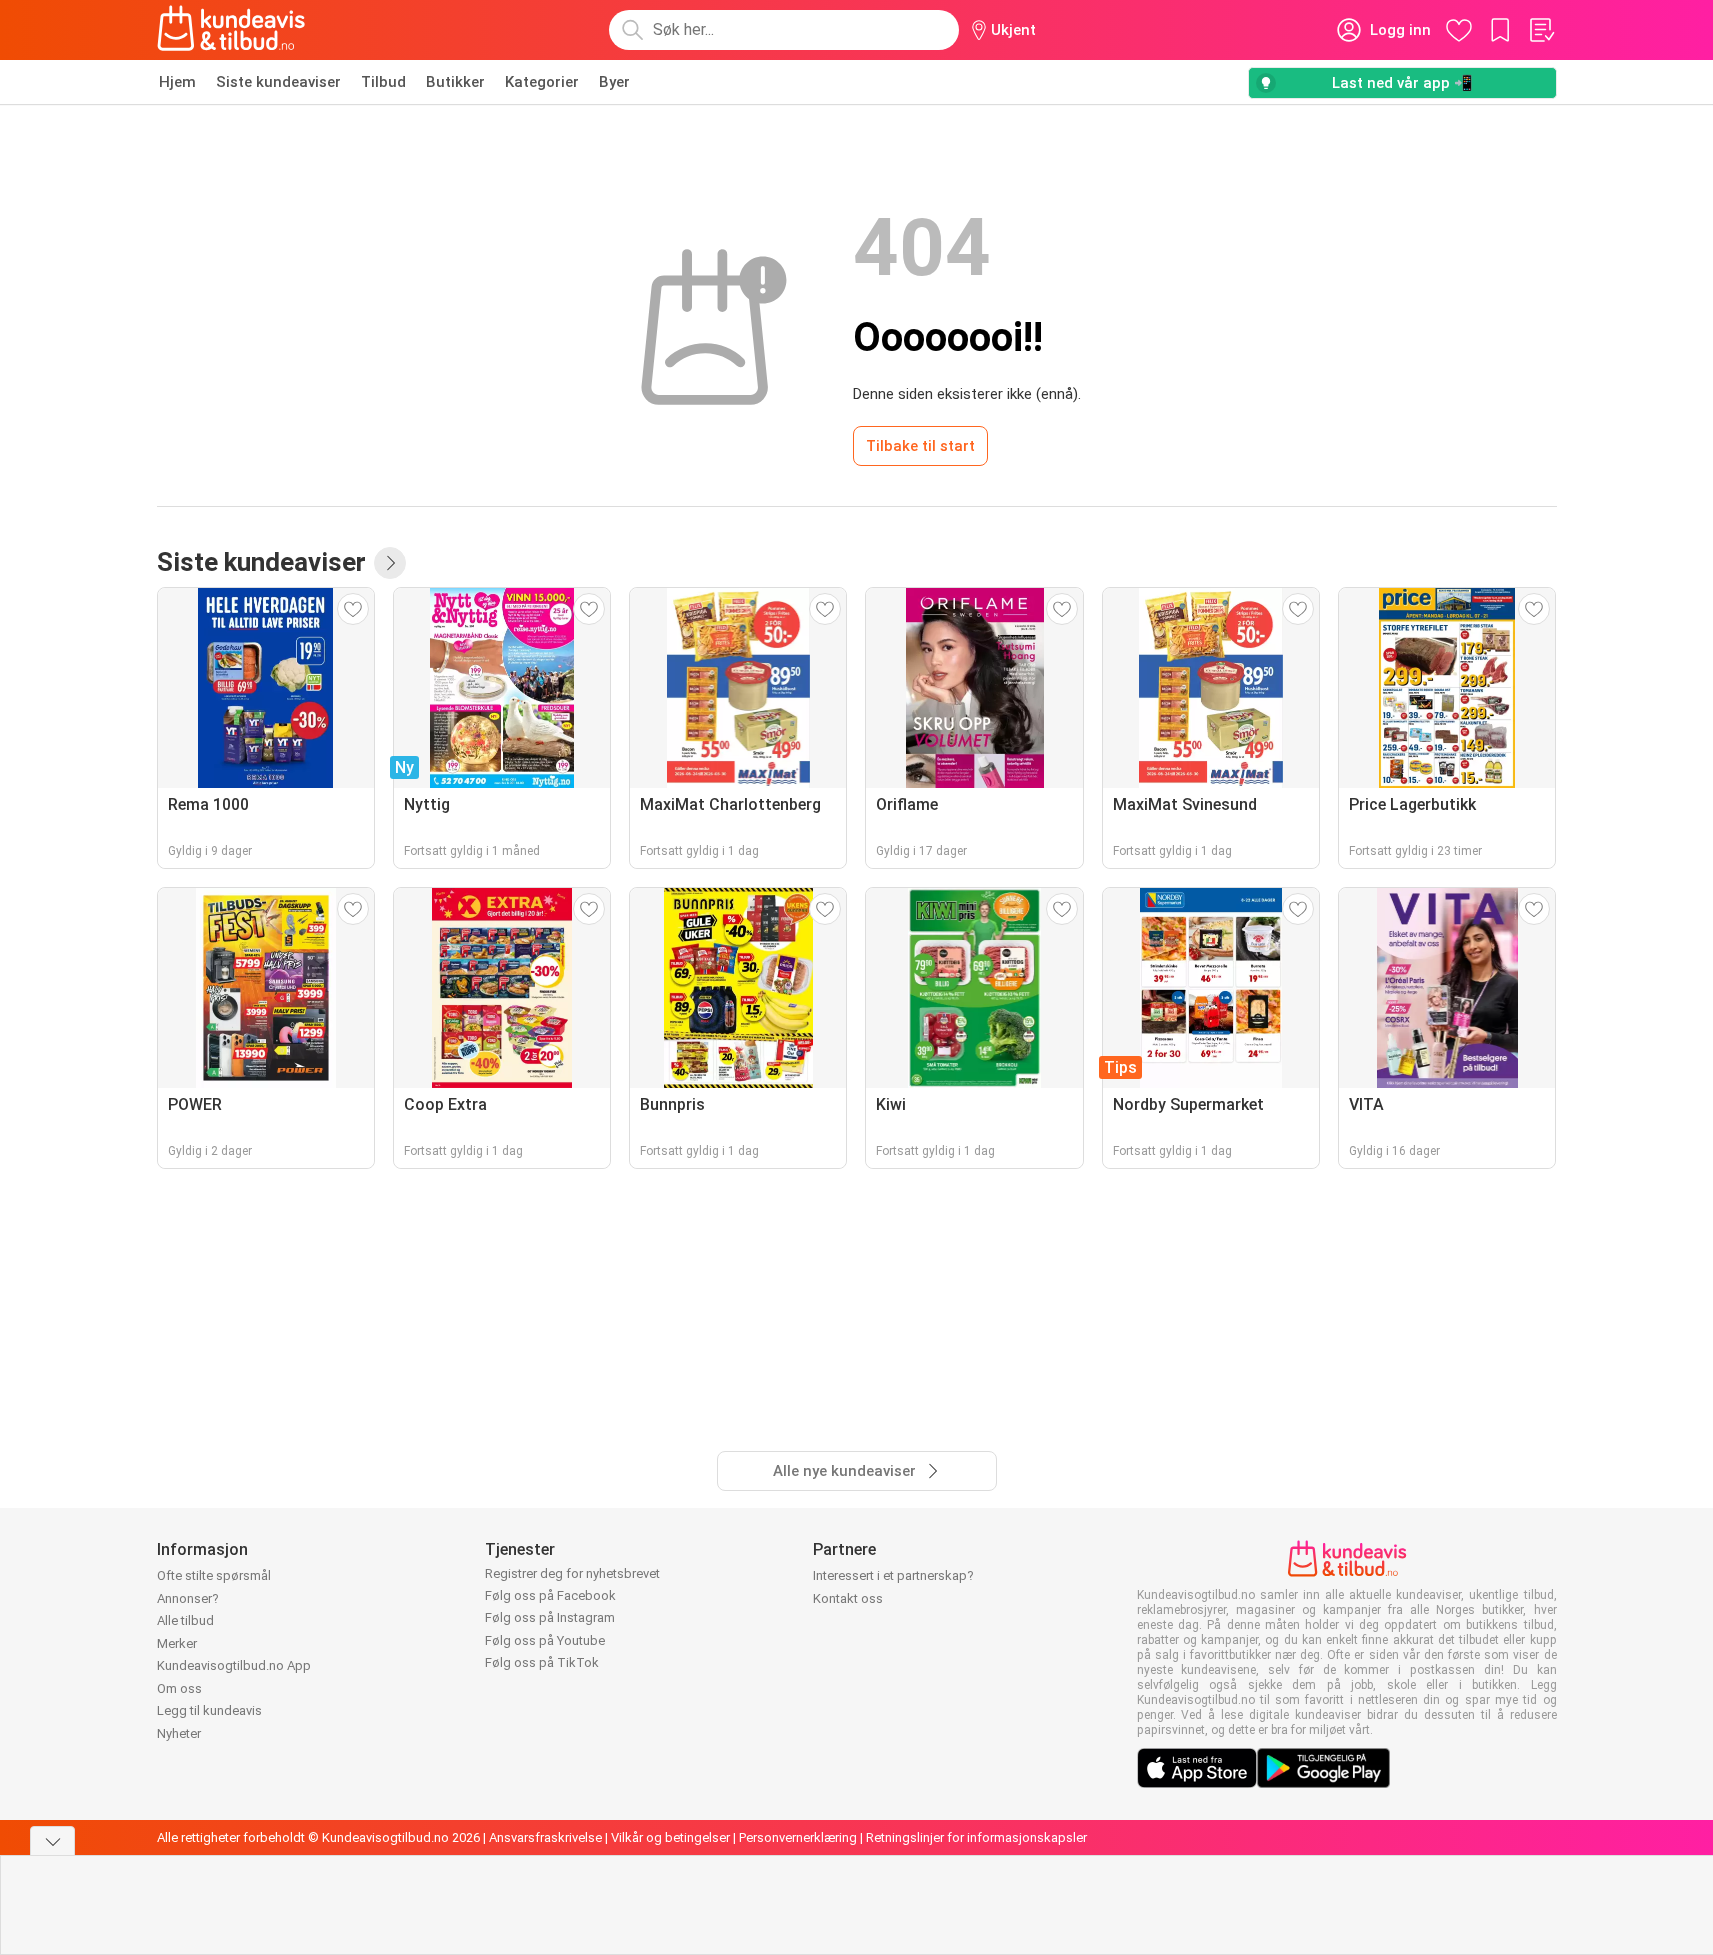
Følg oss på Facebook (550, 1595)
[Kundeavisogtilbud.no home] (231, 30)
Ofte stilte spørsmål (214, 1575)
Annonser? (188, 1598)
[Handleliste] (1541, 30)
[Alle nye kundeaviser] (390, 563)
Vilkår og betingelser (670, 1837)
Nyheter (179, 1733)
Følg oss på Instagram (550, 1617)
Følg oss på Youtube (545, 1640)
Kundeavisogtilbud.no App (234, 1665)
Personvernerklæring (798, 1837)
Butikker (455, 82)
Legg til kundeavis (209, 1710)
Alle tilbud (185, 1620)
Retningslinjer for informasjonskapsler (976, 1837)
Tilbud (383, 82)
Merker (177, 1643)
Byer (614, 82)
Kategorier (542, 82)
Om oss (179, 1688)
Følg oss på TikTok (542, 1662)
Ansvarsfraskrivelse (545, 1837)
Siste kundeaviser (278, 82)
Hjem (177, 82)
